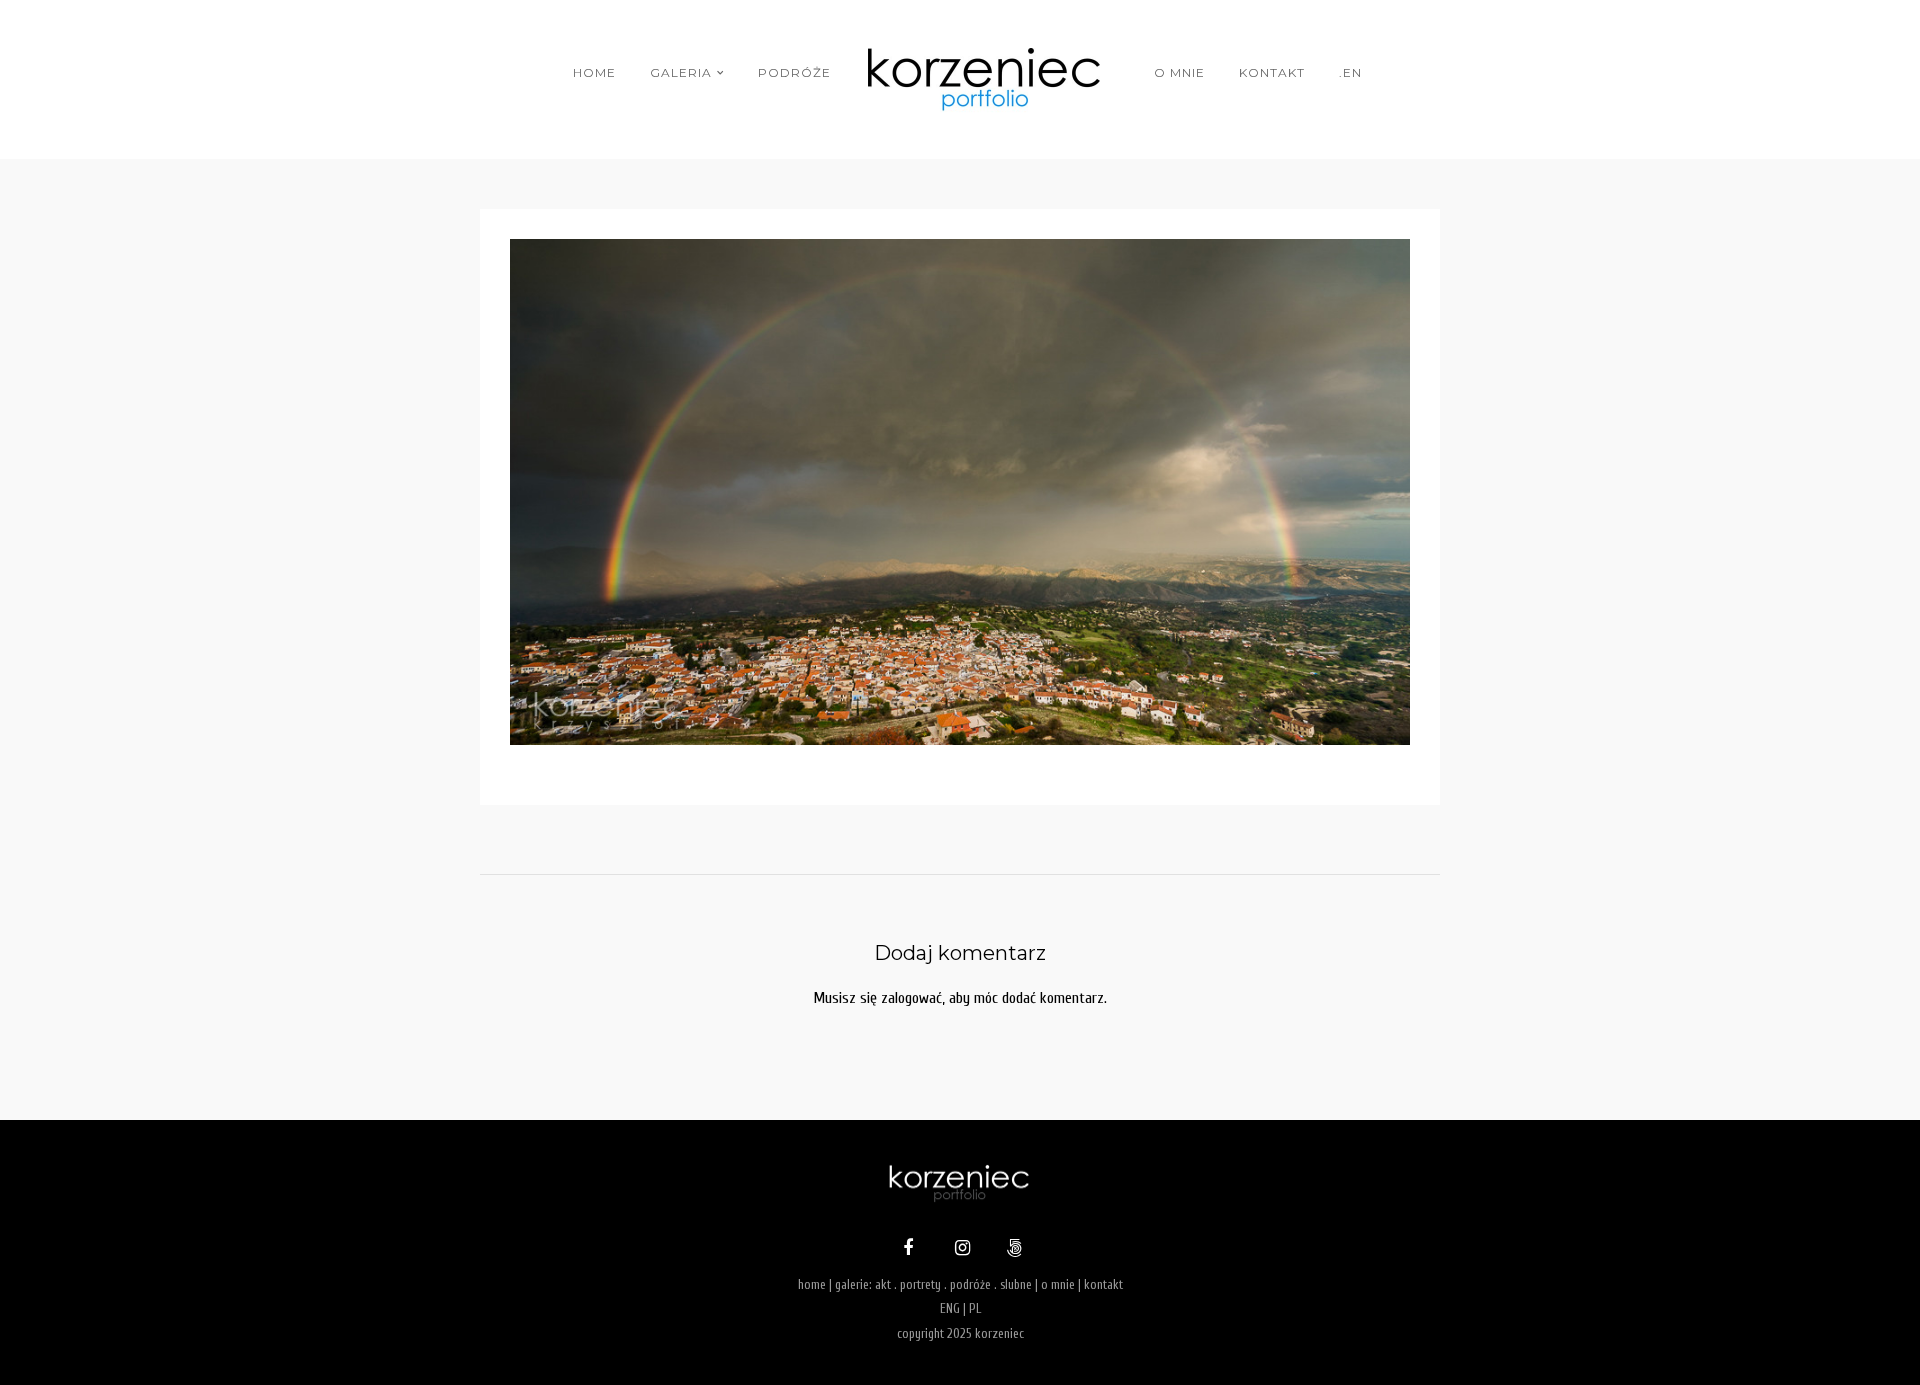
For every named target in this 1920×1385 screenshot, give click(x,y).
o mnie (1179, 72)
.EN (1350, 72)
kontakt (1272, 72)
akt (883, 1284)
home (594, 72)
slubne (1016, 1284)
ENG (950, 1308)
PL (975, 1308)
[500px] (1012, 1250)
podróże (794, 72)
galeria (681, 72)
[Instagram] (960, 1250)
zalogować (911, 998)
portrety (920, 1284)
